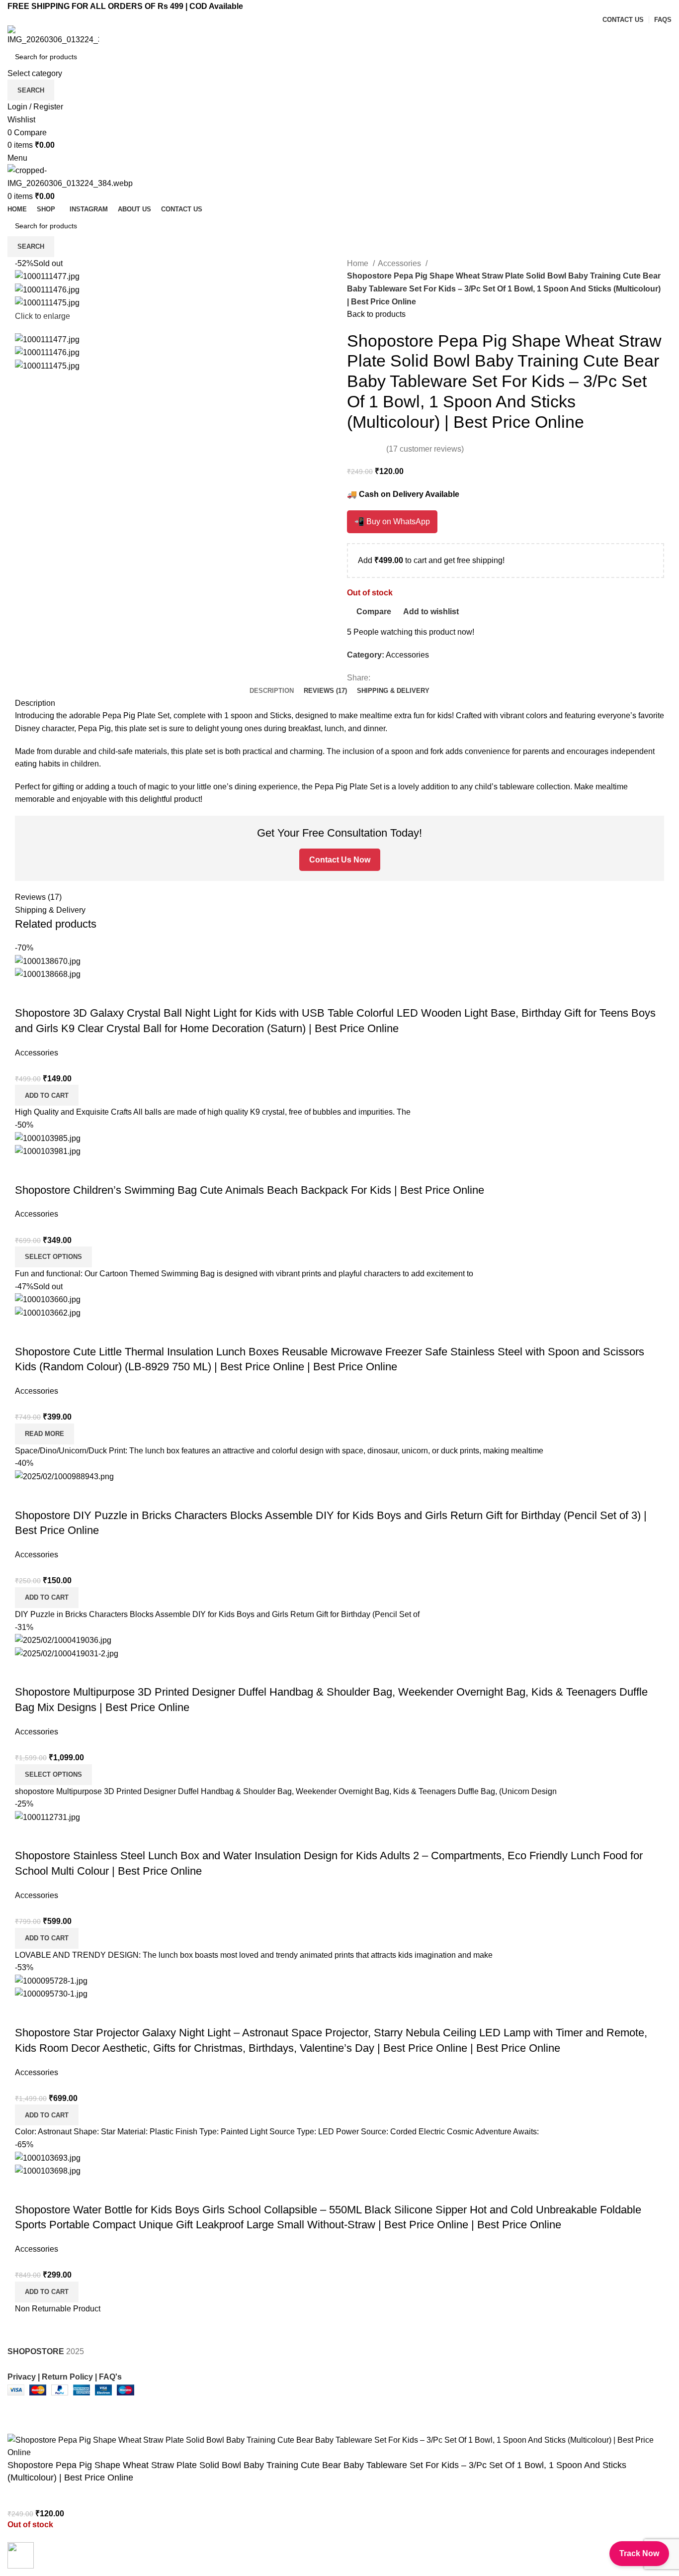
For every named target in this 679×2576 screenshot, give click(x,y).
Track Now (639, 2553)
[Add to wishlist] (47, 2552)
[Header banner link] (339, 1288)
